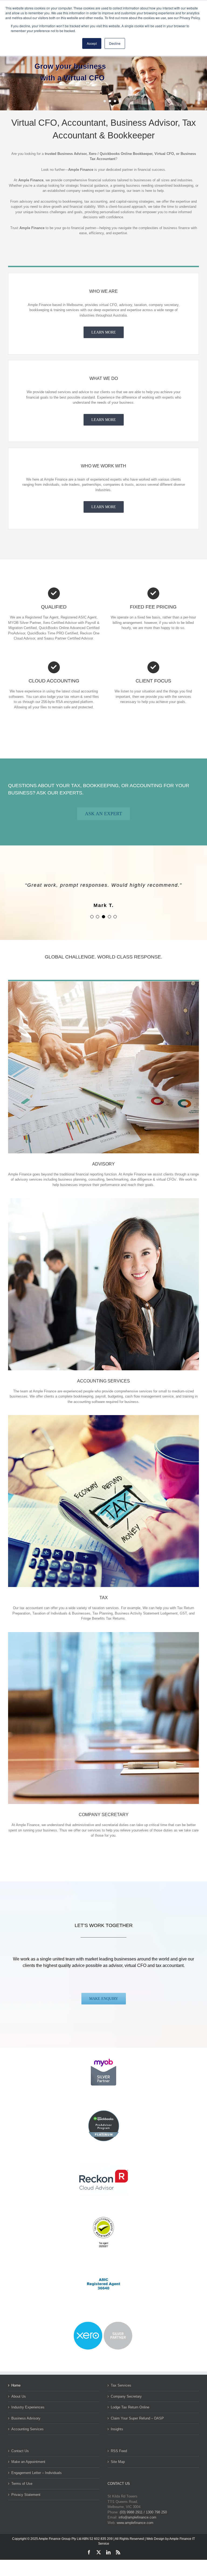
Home (16, 2385)
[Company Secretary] (103, 1634)
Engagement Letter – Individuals (37, 2473)
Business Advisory (26, 2418)
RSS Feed (119, 2451)
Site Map (118, 2462)
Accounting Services (27, 2429)
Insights (117, 2429)
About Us (19, 2396)
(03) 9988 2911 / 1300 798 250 (143, 2512)
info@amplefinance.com (137, 2517)
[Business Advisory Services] (103, 983)
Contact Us (20, 2451)
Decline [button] (115, 43)
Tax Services (121, 2385)
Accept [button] (92, 43)
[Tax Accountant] (103, 1417)
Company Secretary (126, 2396)
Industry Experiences (28, 2407)
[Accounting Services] (103, 1200)
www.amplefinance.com (135, 2523)
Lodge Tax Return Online (130, 2407)
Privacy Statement (26, 2495)
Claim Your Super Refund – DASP (137, 2418)
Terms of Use (22, 2484)
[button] (92, 917)
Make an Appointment (28, 2462)
